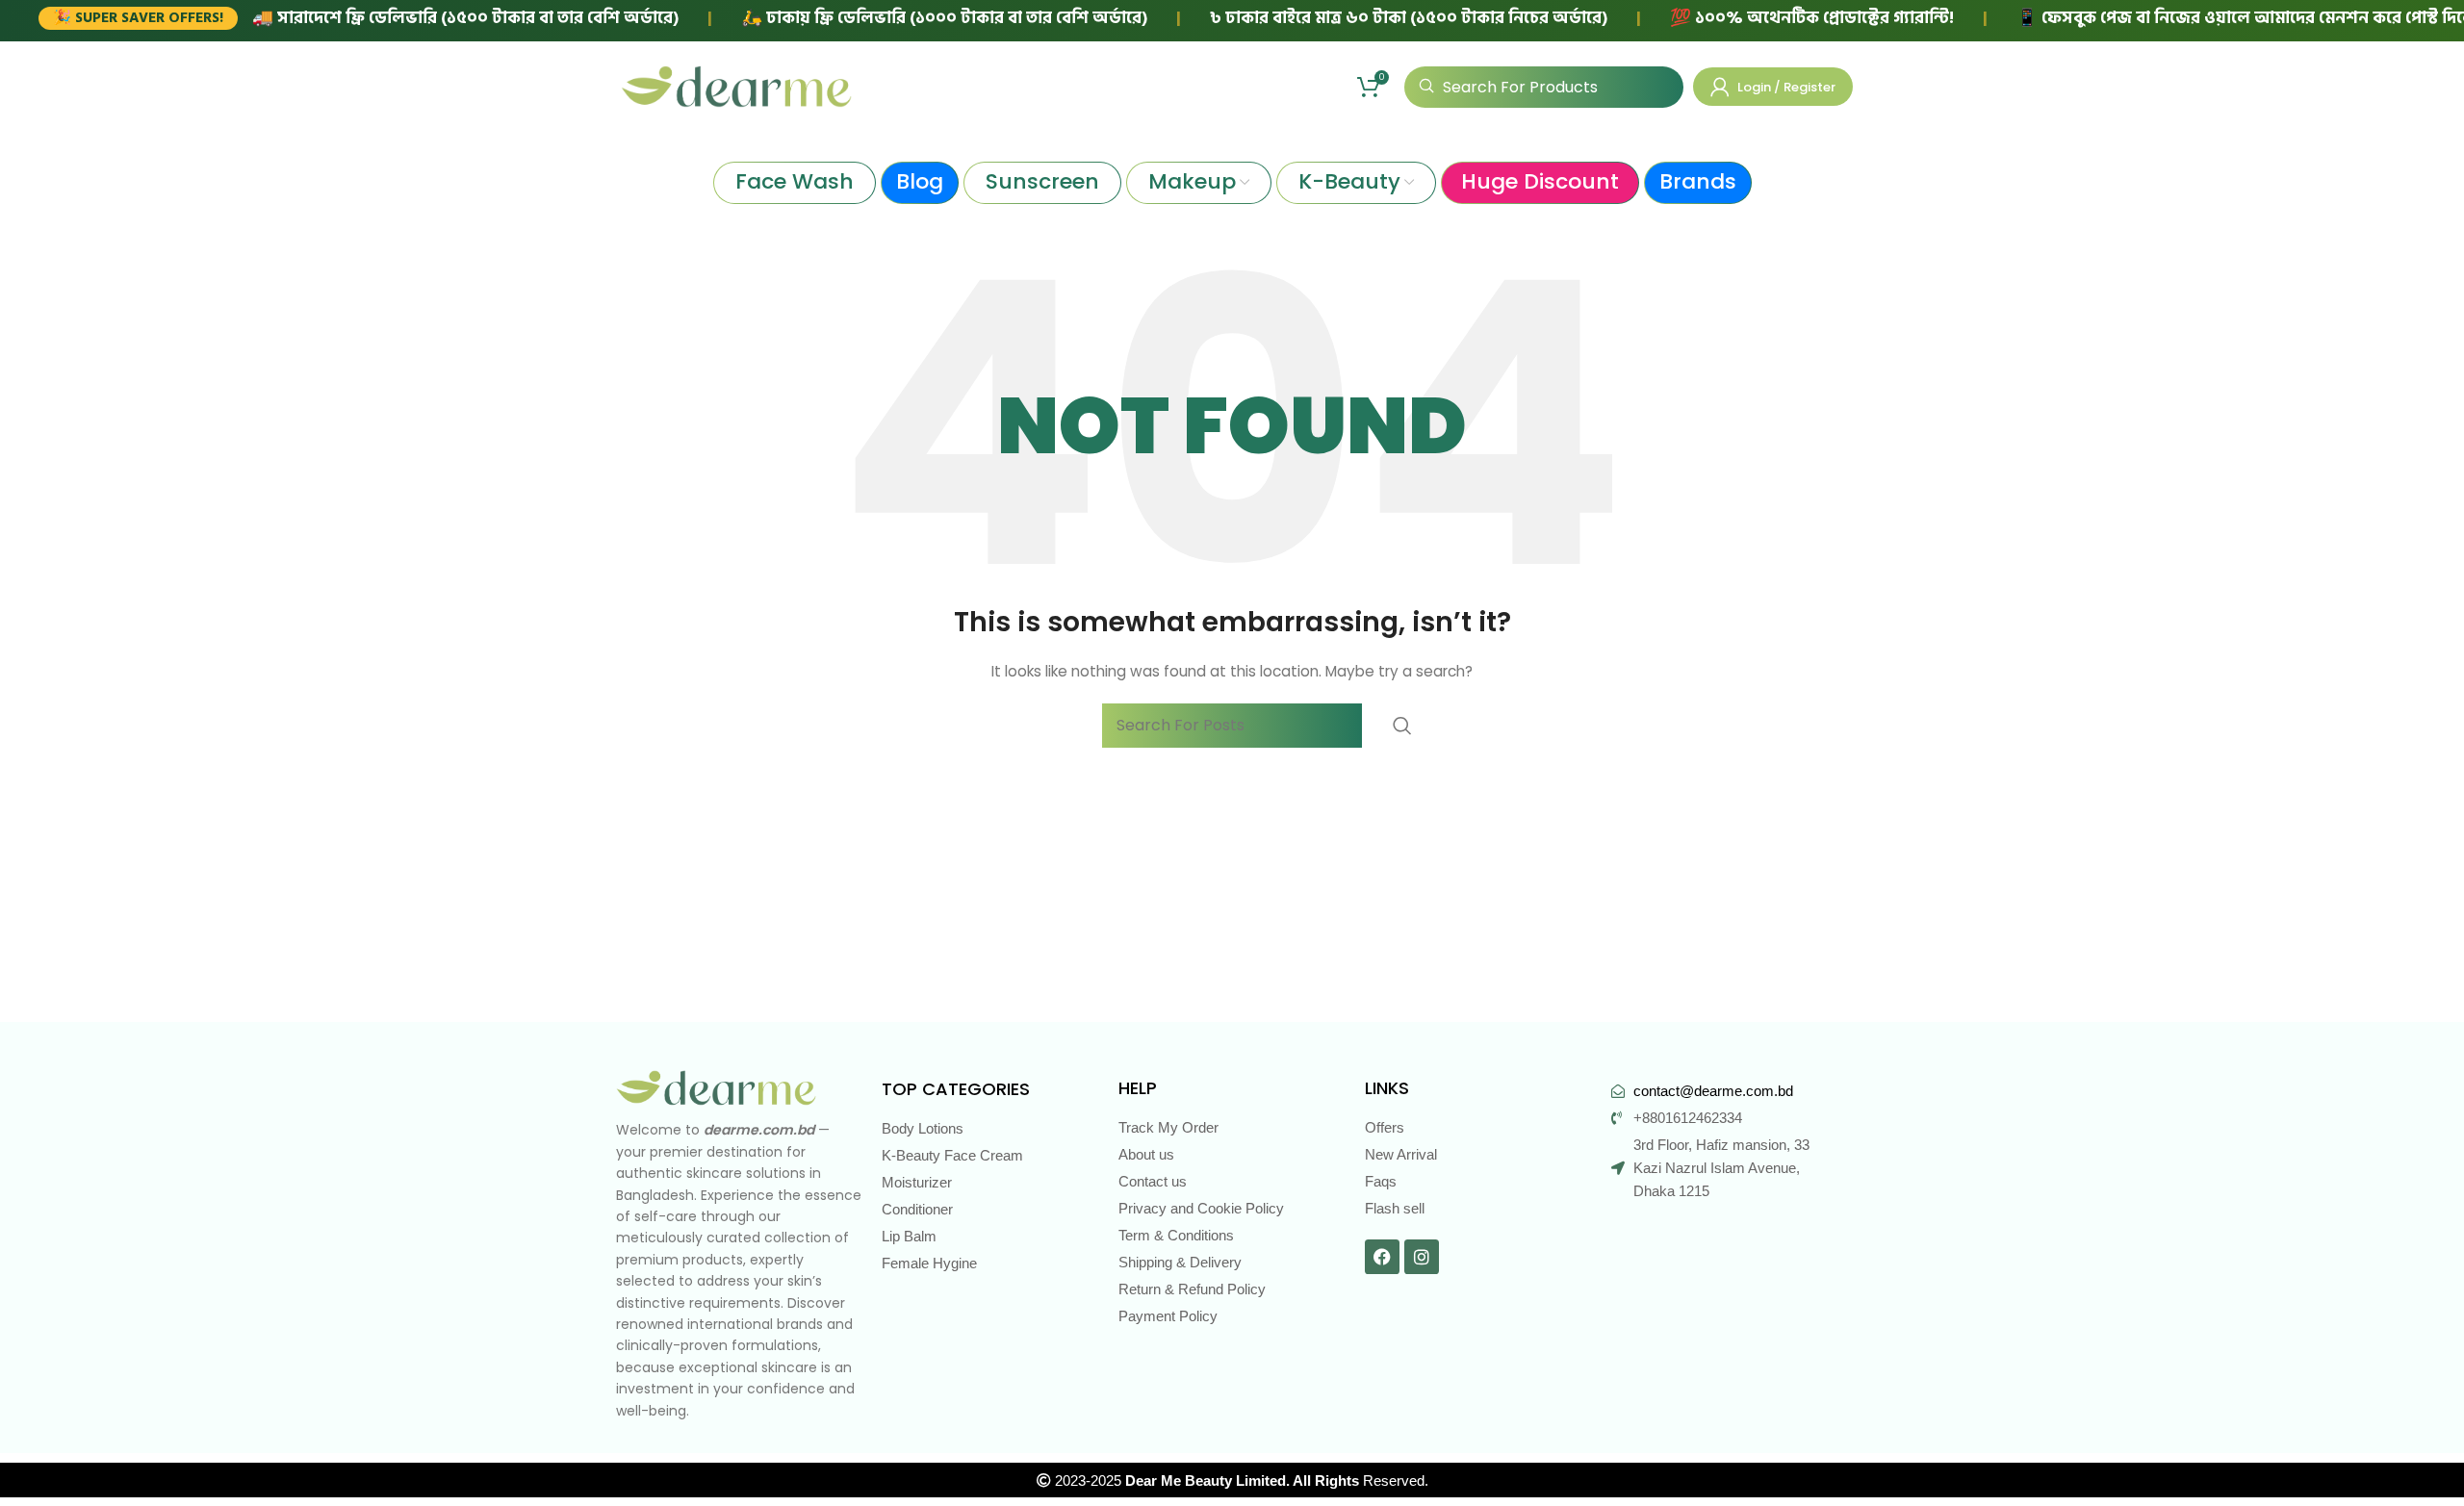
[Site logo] (736, 86)
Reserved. (1277, 1480)
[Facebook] (1382, 1257)
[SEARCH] (1402, 726)
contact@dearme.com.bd (1713, 1091)
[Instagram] (1422, 1257)
